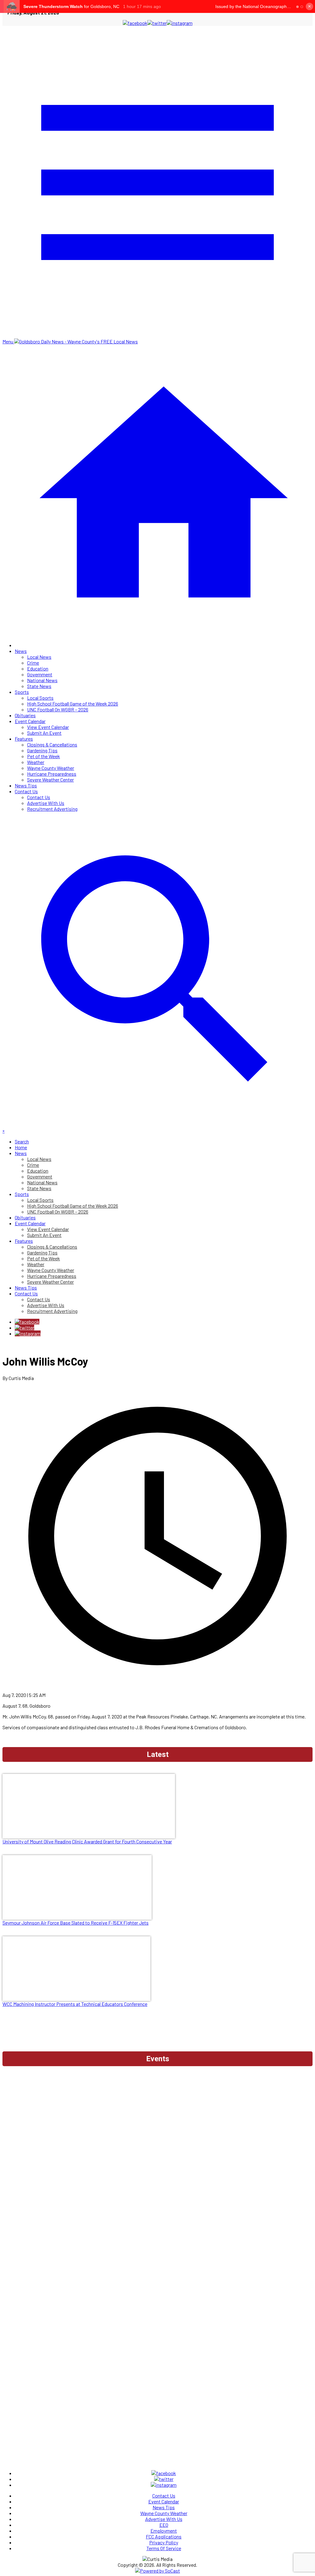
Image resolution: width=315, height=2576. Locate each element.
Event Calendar (30, 721)
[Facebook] (27, 1322)
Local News (39, 657)
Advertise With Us (46, 803)
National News (42, 680)
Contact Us (26, 791)
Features (24, 739)
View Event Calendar (48, 727)
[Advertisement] (157, 2086)
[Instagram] (28, 1333)
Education (38, 668)
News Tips (26, 785)
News (21, 651)
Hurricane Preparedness (52, 774)
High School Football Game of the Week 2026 (73, 704)
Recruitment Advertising (52, 809)
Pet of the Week (44, 756)
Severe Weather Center (50, 780)
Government (40, 674)
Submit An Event (44, 733)
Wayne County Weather (51, 768)
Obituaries (25, 715)
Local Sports (40, 698)
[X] (24, 1328)
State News (39, 686)
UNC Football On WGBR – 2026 (58, 709)
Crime (33, 663)
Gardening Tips (42, 750)
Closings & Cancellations (52, 744)
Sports (22, 692)
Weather (36, 762)
